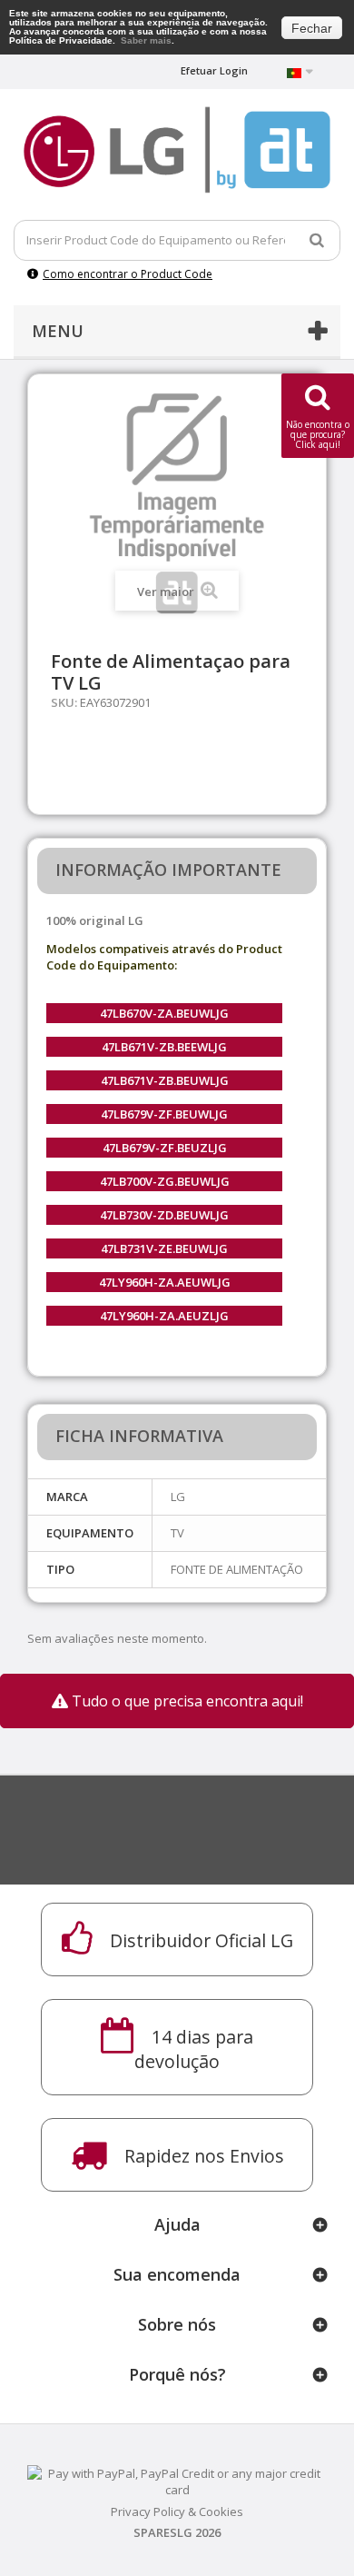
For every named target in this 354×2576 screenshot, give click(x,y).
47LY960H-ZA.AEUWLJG (165, 1282)
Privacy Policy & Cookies (177, 2511)
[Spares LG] (177, 150)
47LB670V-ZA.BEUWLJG (164, 1013)
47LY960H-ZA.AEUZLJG (164, 1316)
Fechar (312, 28)
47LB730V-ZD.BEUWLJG (164, 1215)
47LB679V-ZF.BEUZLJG (165, 1148)
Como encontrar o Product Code (128, 274)
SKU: (64, 702)
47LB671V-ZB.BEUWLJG (165, 1080)
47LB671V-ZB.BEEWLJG (164, 1047)
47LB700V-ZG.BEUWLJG (165, 1181)
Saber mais (146, 40)
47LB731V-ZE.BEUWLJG (164, 1248)
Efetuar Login (214, 70)
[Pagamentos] (177, 2481)
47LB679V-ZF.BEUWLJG (164, 1114)
